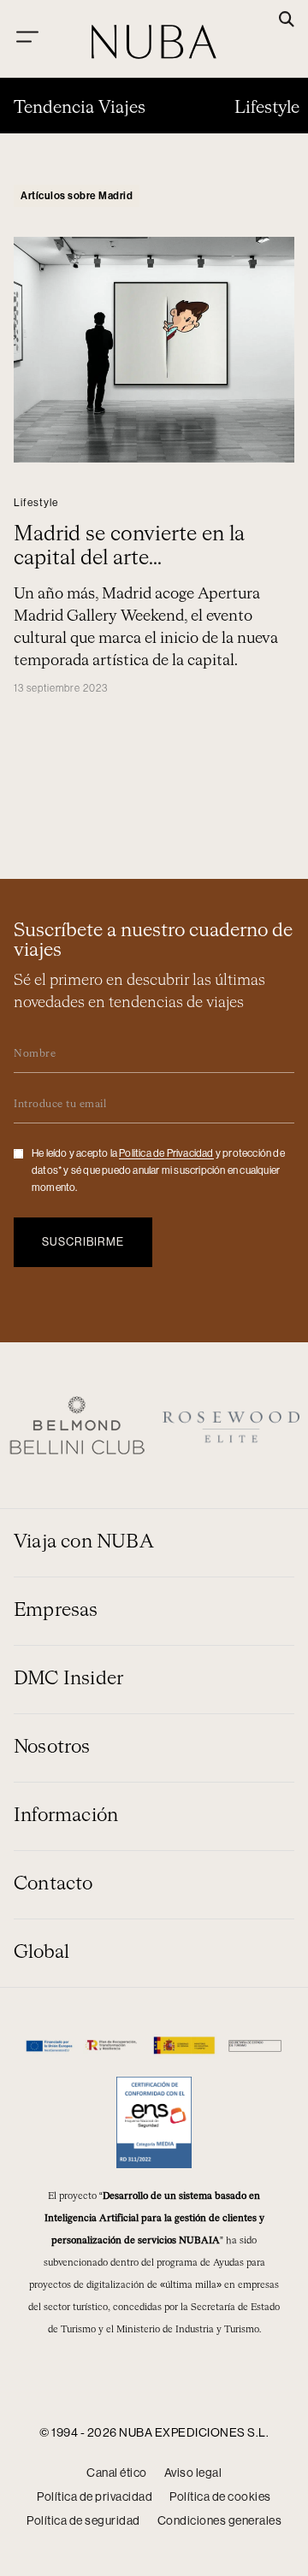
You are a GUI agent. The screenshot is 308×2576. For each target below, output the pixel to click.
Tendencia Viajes (80, 108)
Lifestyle (267, 108)
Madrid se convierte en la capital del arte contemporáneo (129, 558)
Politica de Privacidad (166, 1153)
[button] (287, 21)
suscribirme (83, 1242)
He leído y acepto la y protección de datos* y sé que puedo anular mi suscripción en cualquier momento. (158, 1170)
